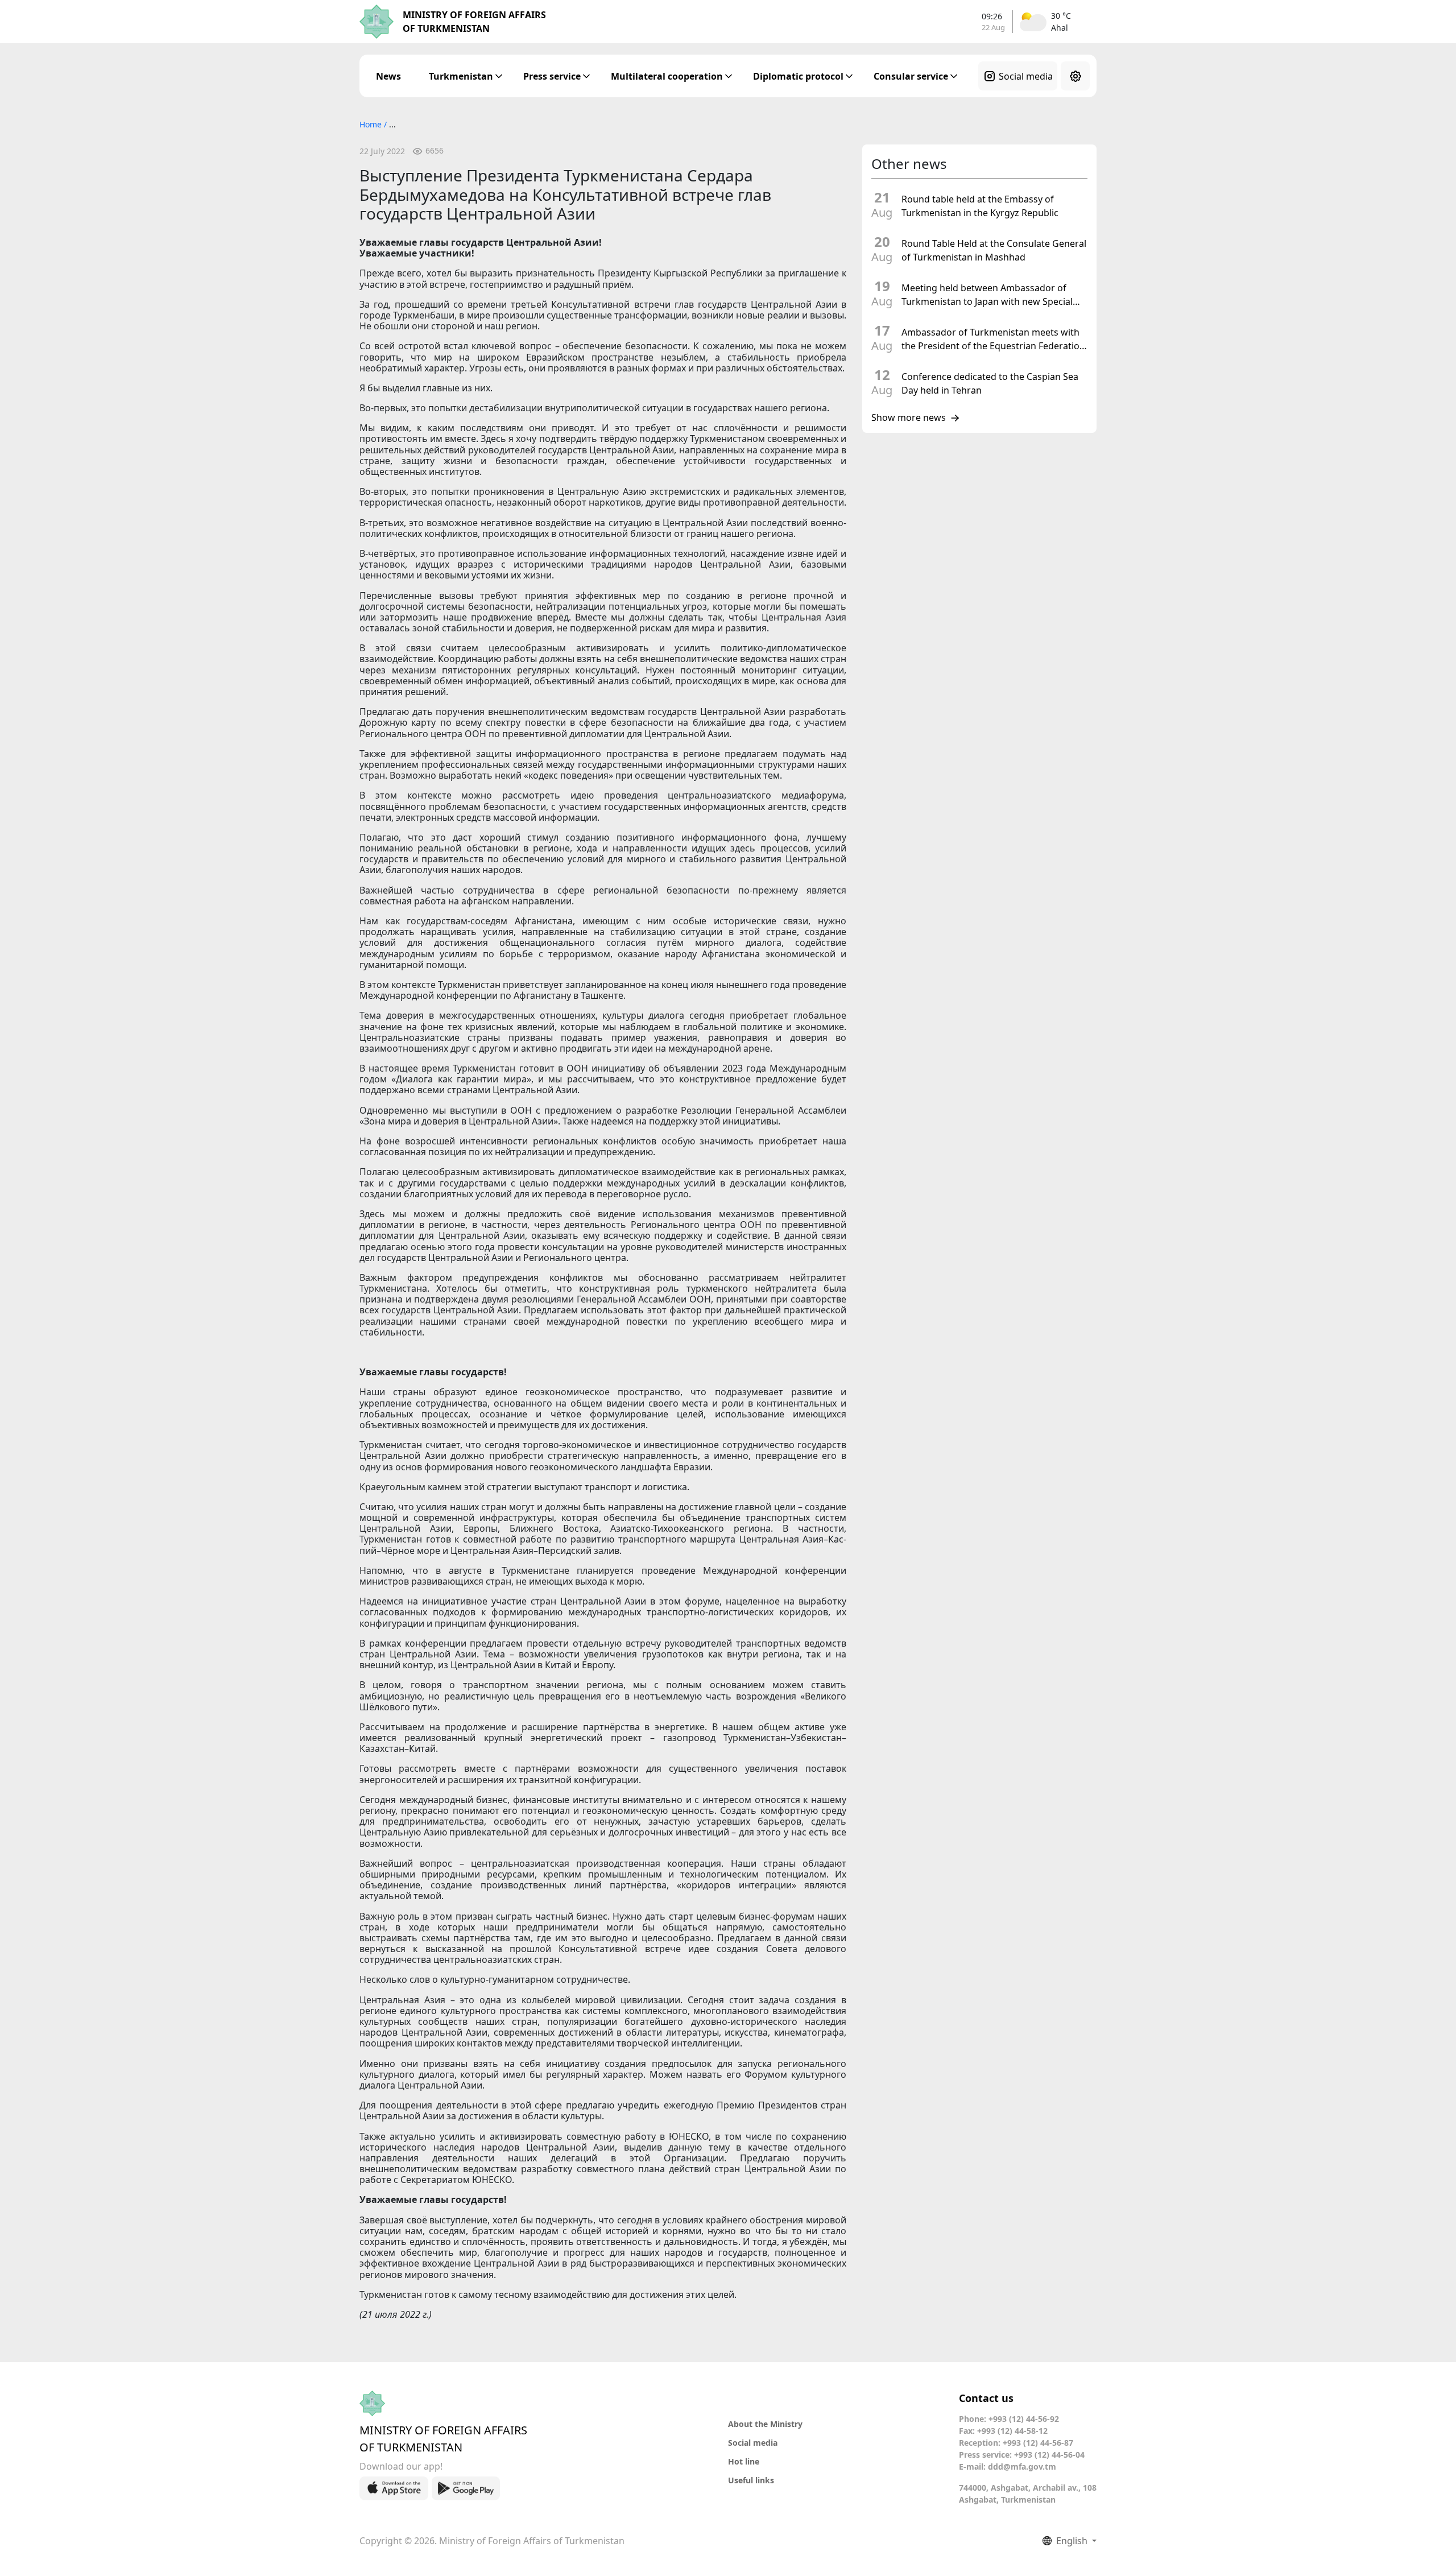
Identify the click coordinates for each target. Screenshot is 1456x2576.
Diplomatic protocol (798, 76)
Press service (552, 76)
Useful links (751, 2480)
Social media (1026, 76)
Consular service (911, 76)
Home (372, 124)
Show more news (909, 418)
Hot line (744, 2461)
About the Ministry (765, 2424)
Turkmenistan (461, 76)
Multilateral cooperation (667, 76)
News (388, 76)
